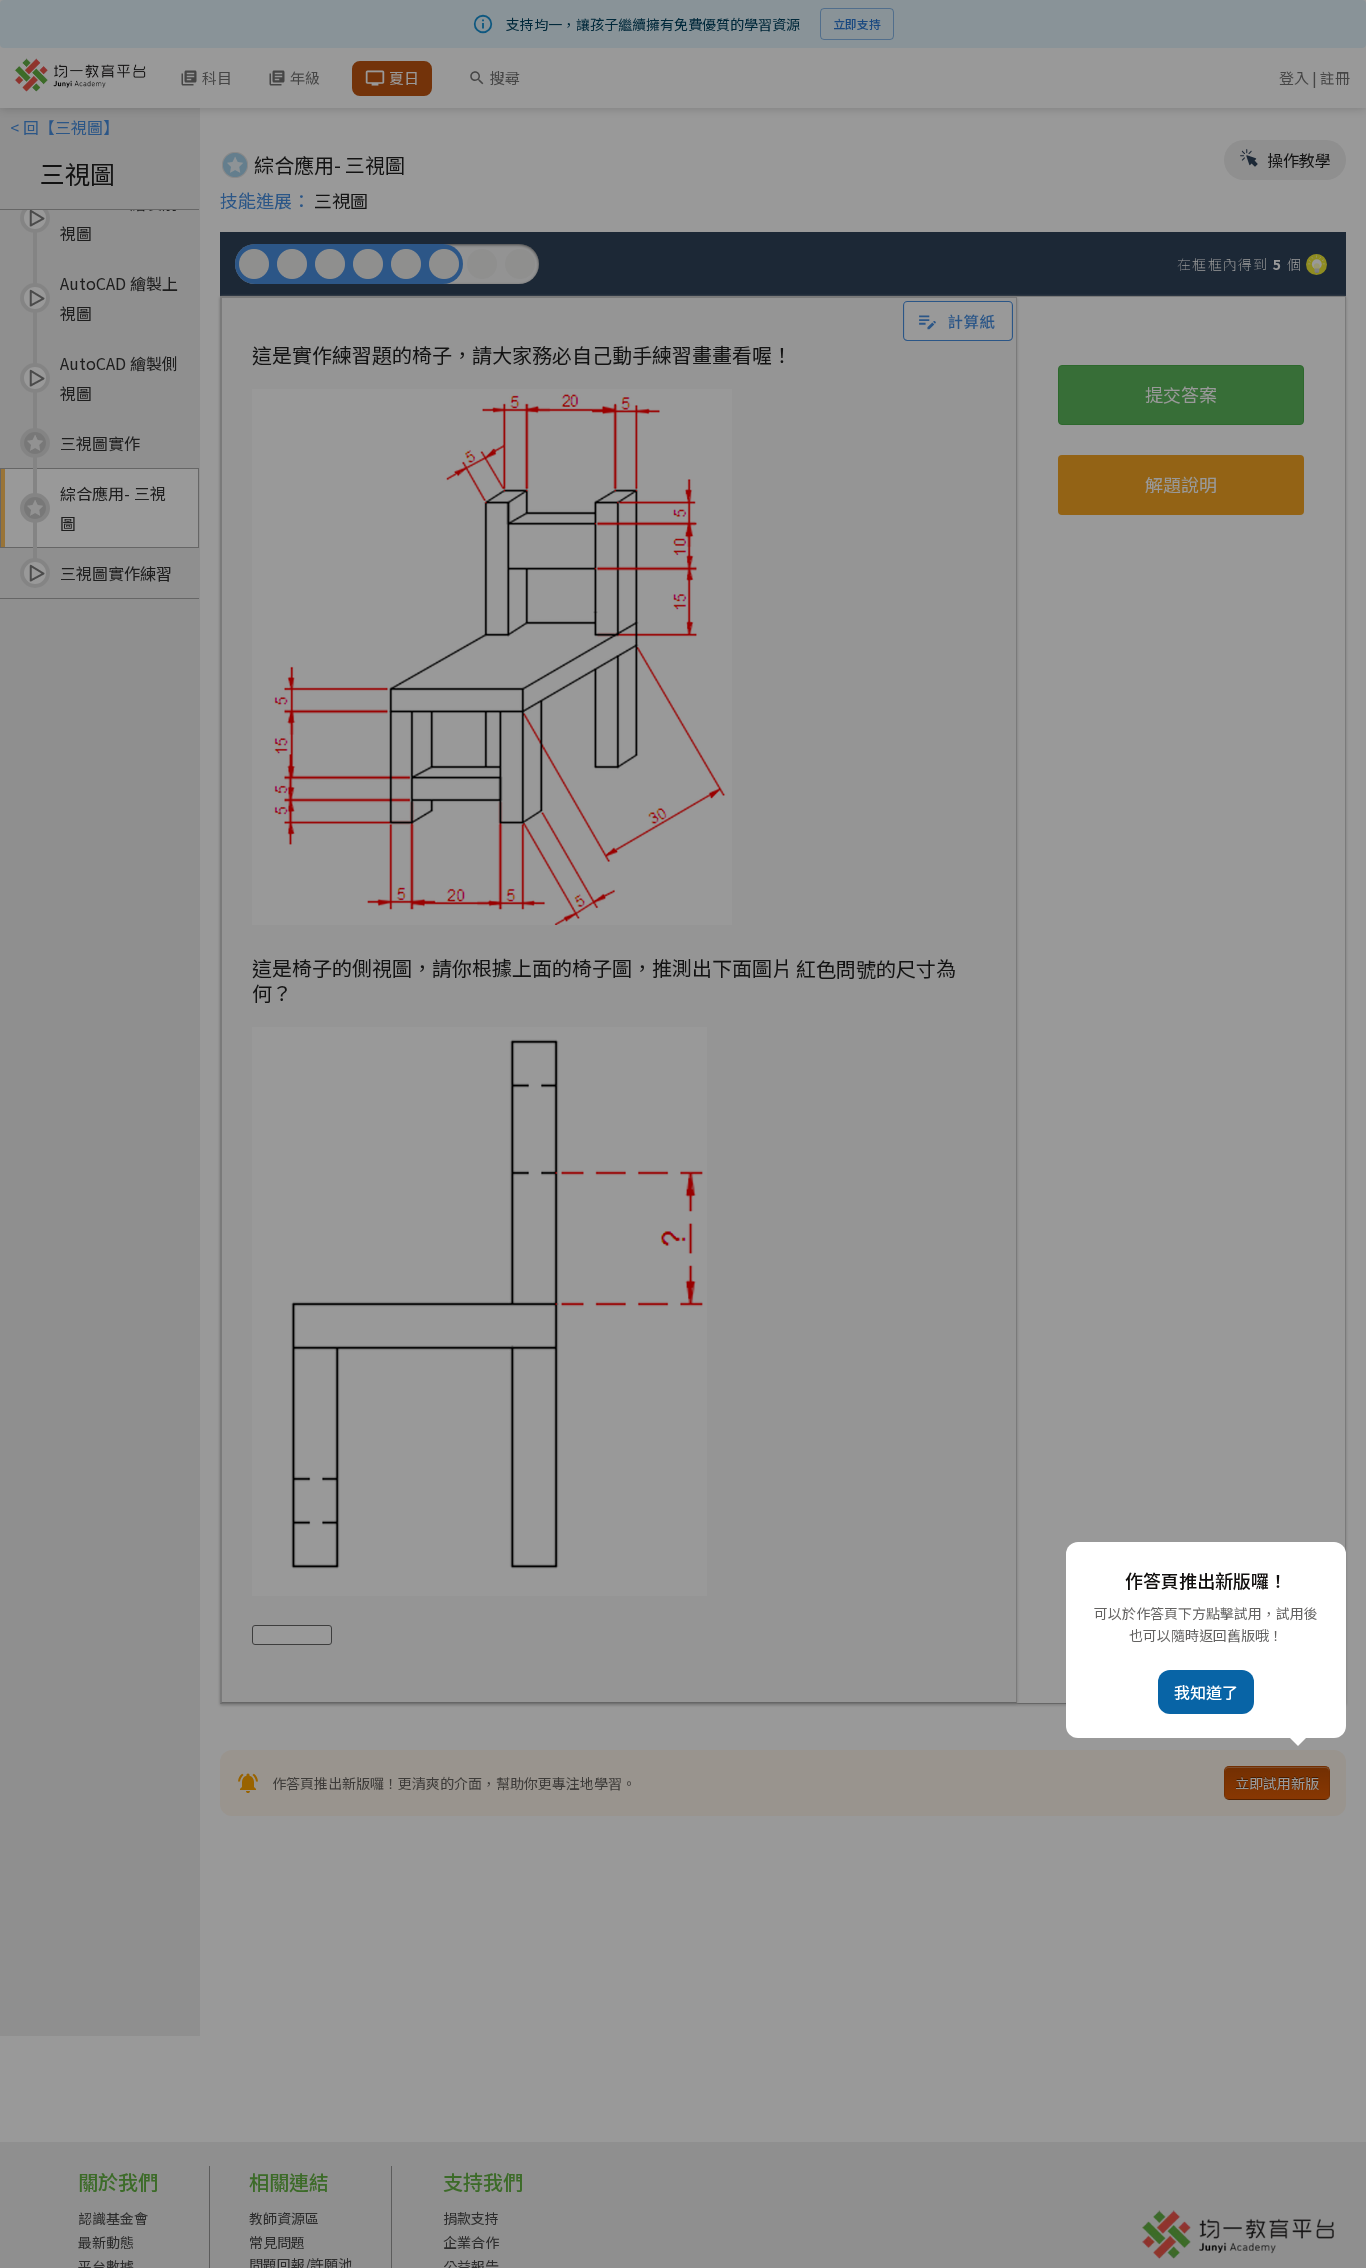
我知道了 (1206, 1692)
